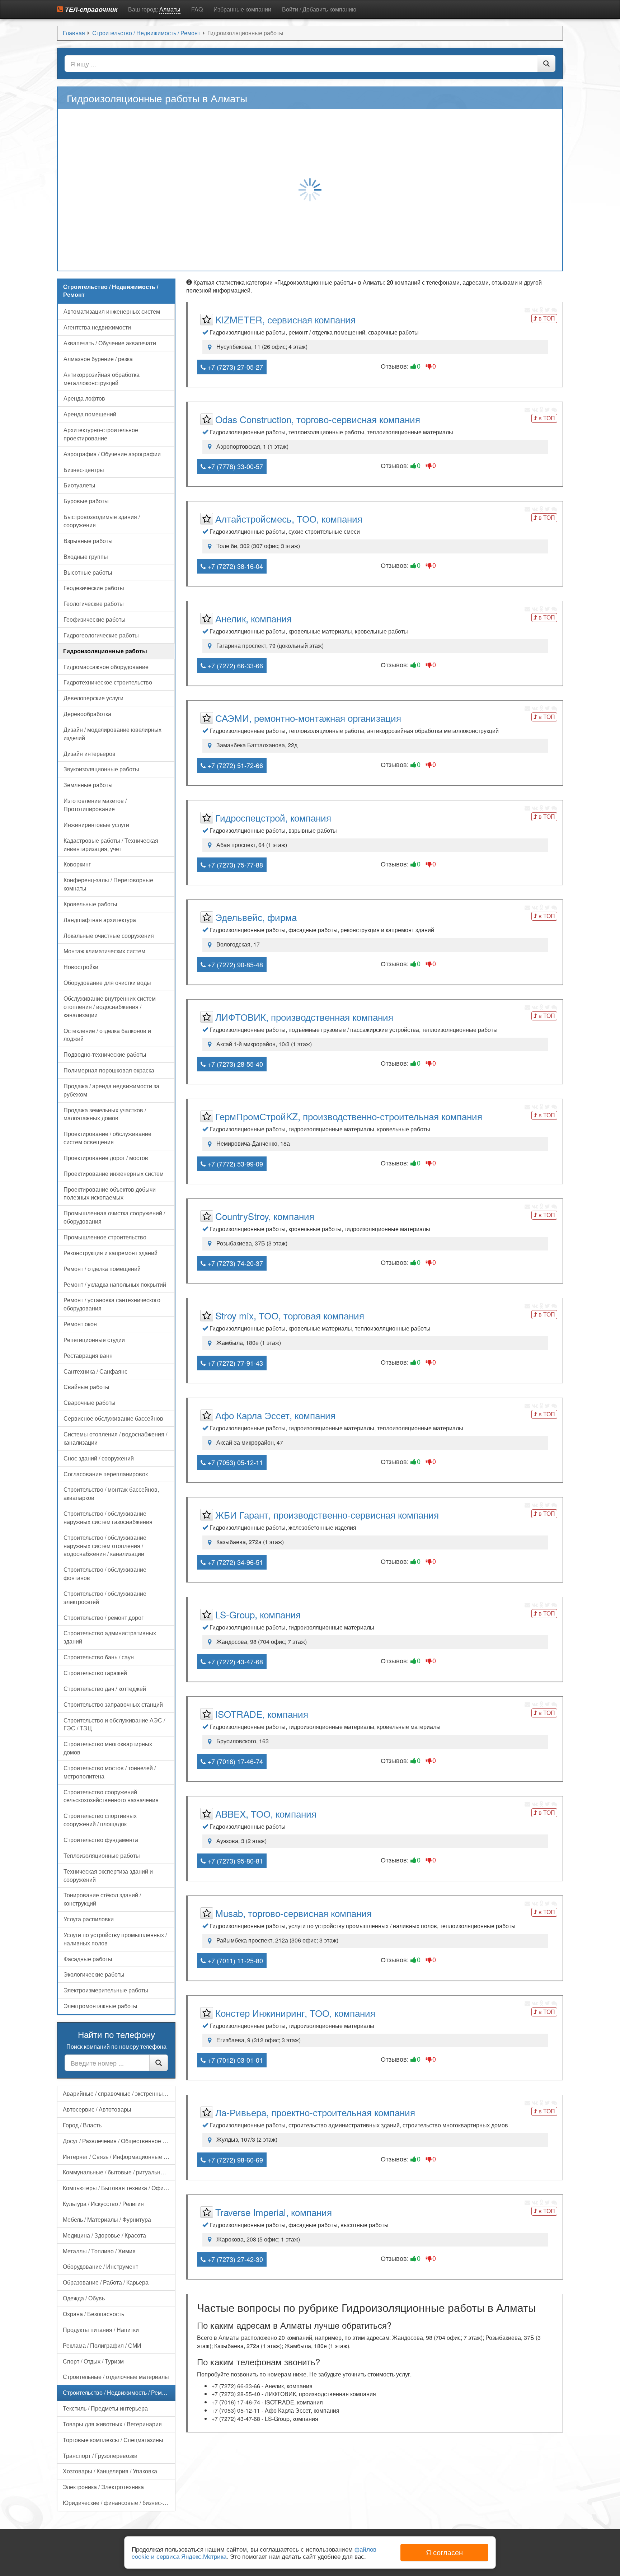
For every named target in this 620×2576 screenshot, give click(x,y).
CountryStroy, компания (265, 1216)
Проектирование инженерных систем (114, 1174)
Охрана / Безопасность (93, 2314)
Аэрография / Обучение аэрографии (112, 454)
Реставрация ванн (88, 1355)
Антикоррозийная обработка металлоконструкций (102, 379)
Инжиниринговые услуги (96, 825)
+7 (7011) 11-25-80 (234, 1960)
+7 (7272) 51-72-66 (234, 765)
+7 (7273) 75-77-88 (234, 865)
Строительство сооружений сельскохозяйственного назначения (111, 1796)
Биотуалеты (79, 485)
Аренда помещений (90, 414)
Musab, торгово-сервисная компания (293, 1913)
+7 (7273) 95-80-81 (234, 1861)
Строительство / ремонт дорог (104, 1617)
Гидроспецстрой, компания (273, 817)
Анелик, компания (253, 618)
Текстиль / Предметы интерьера (105, 2408)
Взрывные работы (88, 541)
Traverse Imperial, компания (274, 2212)
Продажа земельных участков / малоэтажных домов (105, 1114)
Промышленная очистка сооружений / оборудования (114, 1217)
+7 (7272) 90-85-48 (234, 964)
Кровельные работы (90, 904)
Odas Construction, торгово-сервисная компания (318, 419)
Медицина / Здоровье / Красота (104, 2235)
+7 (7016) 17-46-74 (234, 1761)
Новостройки (81, 967)
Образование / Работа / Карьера (106, 2282)
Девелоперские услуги (93, 698)
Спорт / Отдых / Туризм (93, 2361)
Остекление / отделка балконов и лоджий (107, 1035)
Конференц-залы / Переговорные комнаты (108, 884)
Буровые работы (86, 501)
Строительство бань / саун (99, 1657)
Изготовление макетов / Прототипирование (95, 805)
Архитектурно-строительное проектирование (101, 434)
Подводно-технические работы (105, 1054)
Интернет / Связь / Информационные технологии (119, 2157)
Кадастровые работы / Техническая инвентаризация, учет (111, 845)
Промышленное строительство (105, 1237)
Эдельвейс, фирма (256, 917)
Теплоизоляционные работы (102, 1855)
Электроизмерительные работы (106, 1990)
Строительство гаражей (95, 1673)
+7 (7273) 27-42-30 (234, 2259)
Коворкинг (77, 864)
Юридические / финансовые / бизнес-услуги (119, 2503)
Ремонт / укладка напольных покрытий (115, 1284)
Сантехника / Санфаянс (95, 1371)
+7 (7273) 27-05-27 (234, 367)
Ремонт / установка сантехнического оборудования (112, 1304)
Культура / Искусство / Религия (103, 2204)
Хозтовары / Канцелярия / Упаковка (110, 2471)
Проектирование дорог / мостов (106, 1158)
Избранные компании (242, 9)
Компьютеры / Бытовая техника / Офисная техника (119, 2188)
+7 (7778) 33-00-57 (234, 466)
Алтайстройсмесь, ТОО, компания (289, 518)
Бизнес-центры (84, 470)
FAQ (197, 9)
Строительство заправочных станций (113, 1704)
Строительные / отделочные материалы (116, 2377)
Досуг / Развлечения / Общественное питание (119, 2141)
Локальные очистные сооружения (109, 936)
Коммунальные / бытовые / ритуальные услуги (119, 2172)
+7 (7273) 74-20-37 (234, 1263)
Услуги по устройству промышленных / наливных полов (115, 1939)
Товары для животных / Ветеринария (112, 2424)
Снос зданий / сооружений (99, 1458)
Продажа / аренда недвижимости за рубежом (111, 1090)
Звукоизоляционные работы (101, 769)
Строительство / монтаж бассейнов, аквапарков (111, 1493)
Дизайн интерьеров (90, 754)
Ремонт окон (80, 1324)
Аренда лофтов (84, 398)
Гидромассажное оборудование (106, 667)
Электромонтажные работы (100, 2006)
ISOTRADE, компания (262, 1714)
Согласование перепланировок (106, 1474)
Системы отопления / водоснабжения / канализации (115, 1438)
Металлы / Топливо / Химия (99, 2251)
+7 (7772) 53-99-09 (234, 1164)
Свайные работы (86, 1387)
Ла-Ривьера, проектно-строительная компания (315, 2112)
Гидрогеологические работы (101, 635)
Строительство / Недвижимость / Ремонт (117, 2392)
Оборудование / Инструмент (100, 2266)
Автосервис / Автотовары (97, 2109)
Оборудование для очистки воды (107, 983)
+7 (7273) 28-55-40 (234, 1064)
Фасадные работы (88, 1959)
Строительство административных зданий (110, 1637)
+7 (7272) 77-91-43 (234, 1363)
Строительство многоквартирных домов (108, 1748)
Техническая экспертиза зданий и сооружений (108, 1875)
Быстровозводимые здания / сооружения (102, 521)
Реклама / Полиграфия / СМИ (102, 2345)
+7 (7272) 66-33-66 (234, 665)
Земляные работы (88, 785)
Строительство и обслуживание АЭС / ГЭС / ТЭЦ (114, 1724)
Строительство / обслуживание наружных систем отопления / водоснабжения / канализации (105, 1546)
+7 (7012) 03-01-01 (234, 2060)
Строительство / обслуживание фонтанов (105, 1574)
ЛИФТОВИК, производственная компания (304, 1017)
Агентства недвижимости (97, 327)
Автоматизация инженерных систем (112, 311)
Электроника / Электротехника (103, 2487)
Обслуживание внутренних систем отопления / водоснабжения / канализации (110, 1007)
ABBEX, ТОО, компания (266, 1813)
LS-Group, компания (258, 1614)
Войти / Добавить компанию (319, 9)
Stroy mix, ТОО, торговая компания (290, 1315)
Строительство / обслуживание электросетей (105, 1598)
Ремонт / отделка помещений (102, 1269)
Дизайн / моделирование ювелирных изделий (112, 734)
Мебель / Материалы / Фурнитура (107, 2219)
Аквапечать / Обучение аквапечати (110, 343)
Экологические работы (94, 1974)
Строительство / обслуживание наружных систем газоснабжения (108, 1518)
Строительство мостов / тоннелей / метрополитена (110, 1772)
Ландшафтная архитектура (100, 920)
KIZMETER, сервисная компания (285, 319)
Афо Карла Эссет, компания (275, 1415)
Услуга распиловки (89, 1919)
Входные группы (86, 557)
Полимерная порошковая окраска (109, 1070)
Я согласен (444, 2552)
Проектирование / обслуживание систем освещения (107, 1138)
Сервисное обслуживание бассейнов (113, 1418)
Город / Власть (82, 2125)
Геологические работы (94, 604)
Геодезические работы (94, 588)
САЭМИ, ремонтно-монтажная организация (308, 718)
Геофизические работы (95, 619)
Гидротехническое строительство (108, 682)
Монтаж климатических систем (104, 951)
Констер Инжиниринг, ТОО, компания (295, 2013)
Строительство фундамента (101, 1840)
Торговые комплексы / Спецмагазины (113, 2440)
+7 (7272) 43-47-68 (234, 1661)
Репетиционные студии (94, 1340)
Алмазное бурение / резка (98, 359)
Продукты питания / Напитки (101, 2330)
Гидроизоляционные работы (105, 651)
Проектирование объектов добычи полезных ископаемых (110, 1193)
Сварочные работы (90, 1402)
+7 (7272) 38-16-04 (234, 566)
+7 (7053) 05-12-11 (234, 1462)
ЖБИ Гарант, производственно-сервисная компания (327, 1514)
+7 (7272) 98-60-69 (234, 2160)
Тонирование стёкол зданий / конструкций (102, 1899)
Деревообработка (87, 714)
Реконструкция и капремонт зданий (111, 1253)
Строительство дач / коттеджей (105, 1689)
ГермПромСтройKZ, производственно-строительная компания (349, 1116)
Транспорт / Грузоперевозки (100, 2456)
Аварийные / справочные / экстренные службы (119, 2093)
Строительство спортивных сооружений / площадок (100, 1820)
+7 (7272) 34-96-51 (234, 1562)
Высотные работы (88, 572)
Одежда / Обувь (84, 2298)
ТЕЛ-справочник (90, 9)
